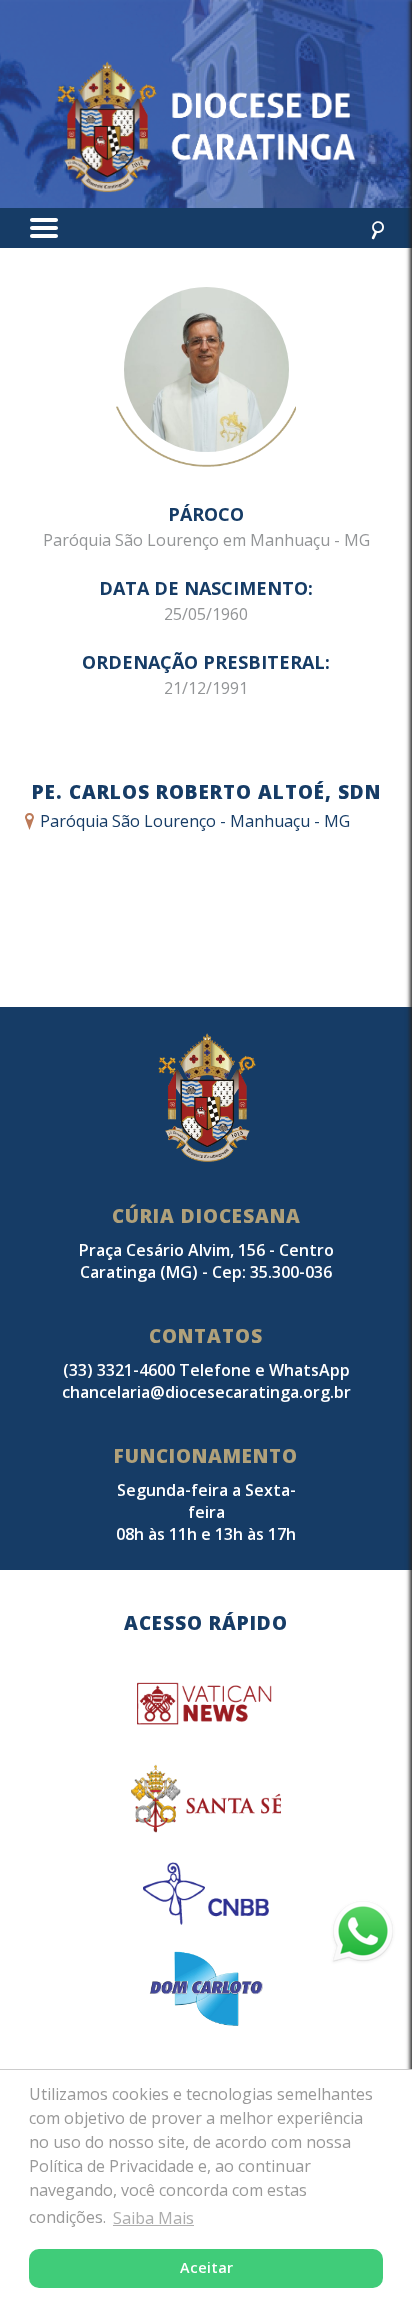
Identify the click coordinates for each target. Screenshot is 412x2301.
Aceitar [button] (206, 2267)
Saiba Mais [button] (153, 2218)
